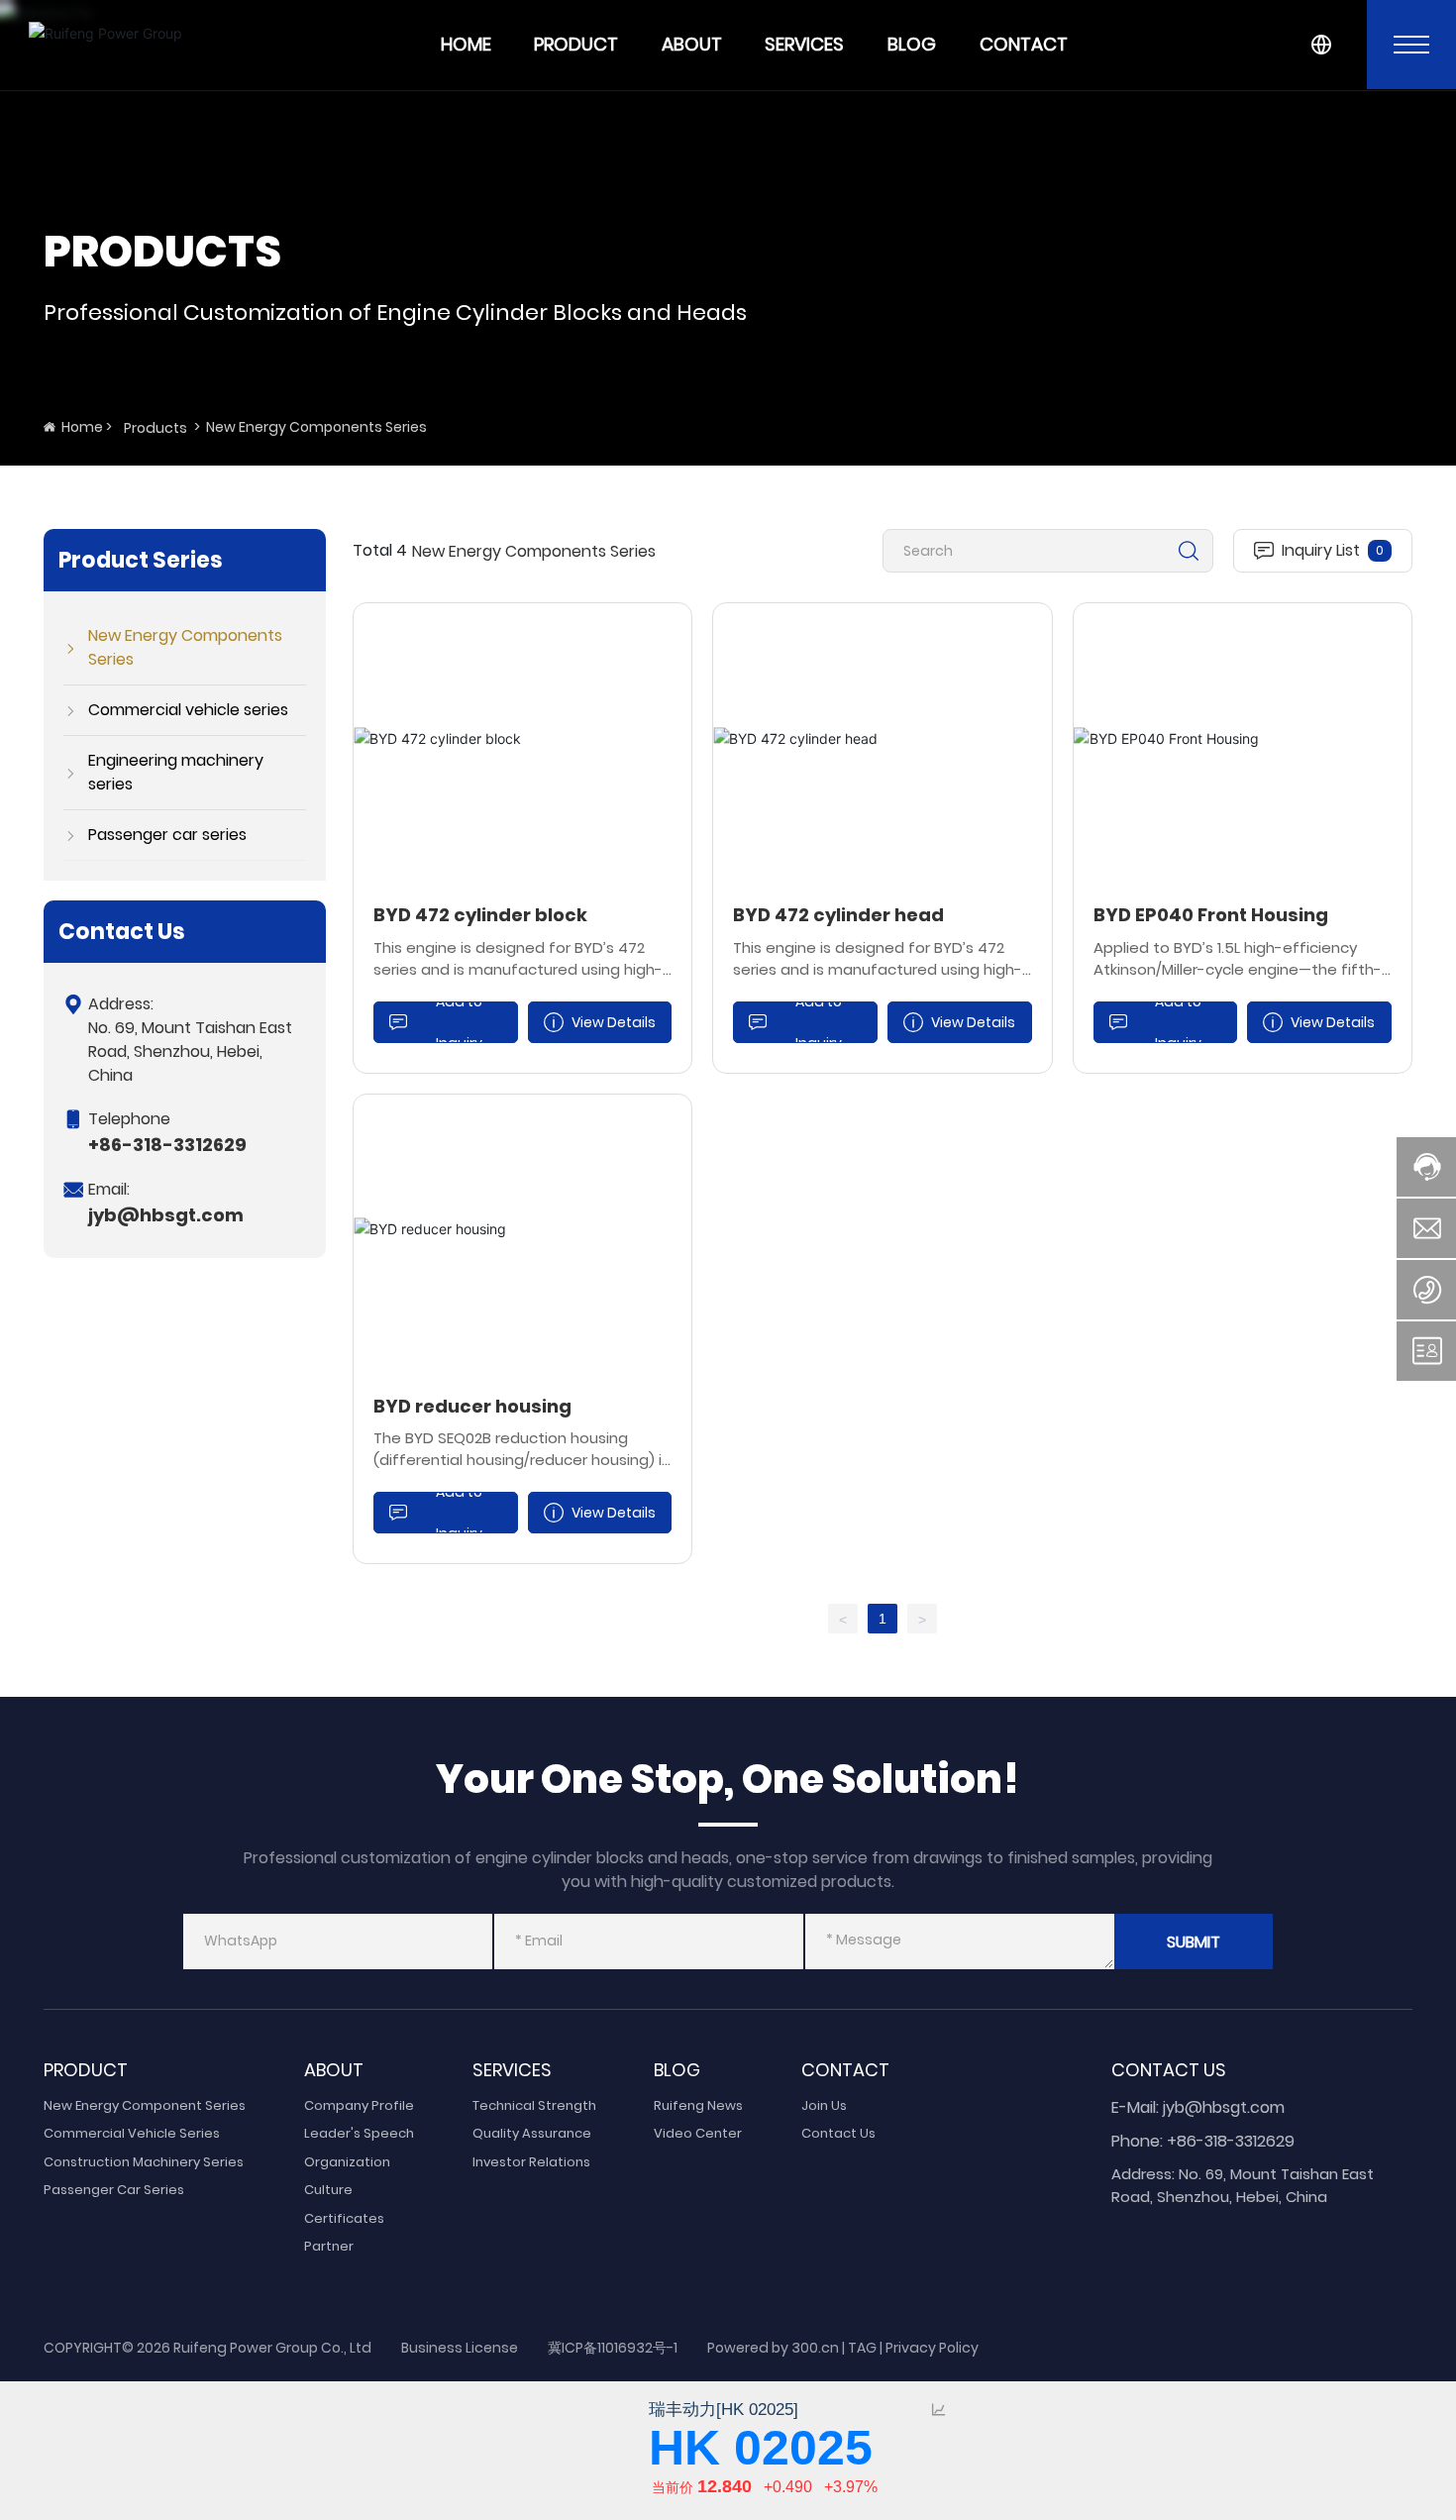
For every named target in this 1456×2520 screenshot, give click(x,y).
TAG (862, 2348)
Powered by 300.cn (773, 2348)
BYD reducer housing (472, 1406)
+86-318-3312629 (167, 1145)
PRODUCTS (162, 251)
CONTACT (1024, 44)
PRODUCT (576, 44)
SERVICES (804, 44)
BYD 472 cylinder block (480, 915)
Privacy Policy (932, 2348)
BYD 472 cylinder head (838, 915)
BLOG (912, 44)
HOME (466, 44)
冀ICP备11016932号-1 (613, 2348)
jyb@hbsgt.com (166, 1215)
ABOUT (692, 44)
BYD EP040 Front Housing (1211, 915)
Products (156, 428)
